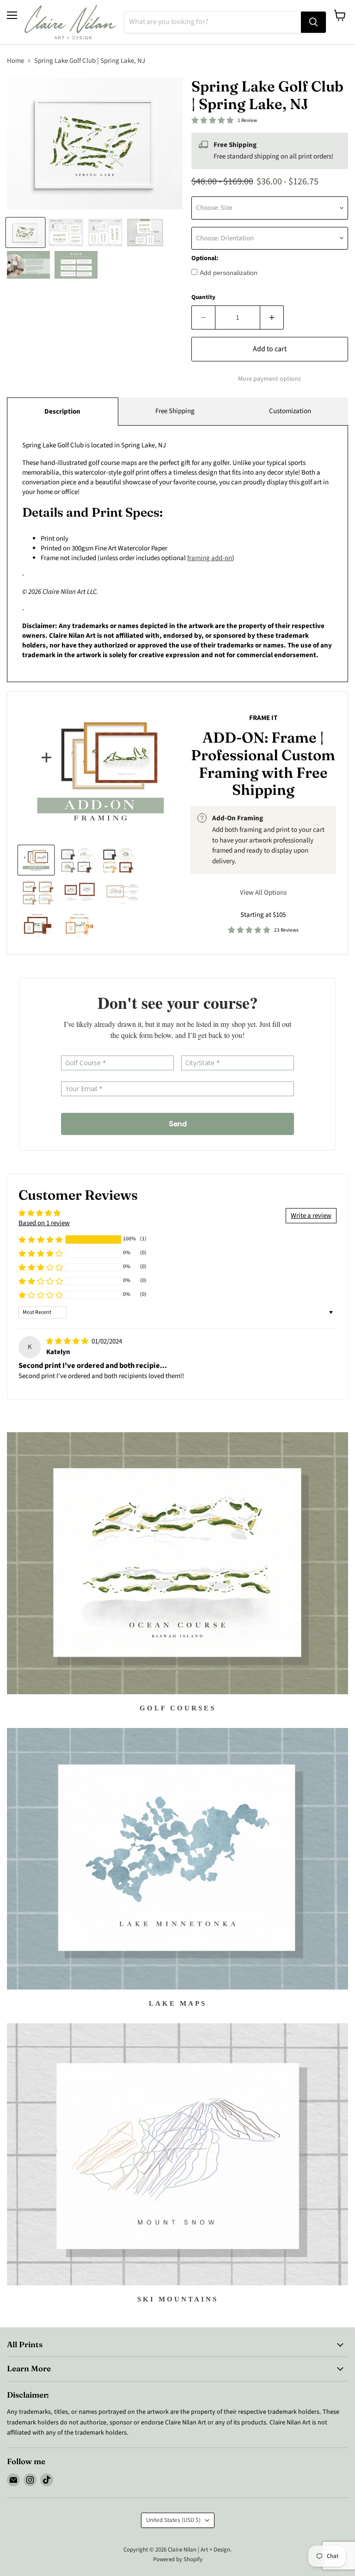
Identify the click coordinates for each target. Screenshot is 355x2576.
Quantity (203, 297)
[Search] (313, 22)
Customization (290, 411)
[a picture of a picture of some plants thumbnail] (122, 892)
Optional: (205, 258)
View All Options (263, 893)
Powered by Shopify (178, 2559)
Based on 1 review (44, 1223)
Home (15, 61)
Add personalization (229, 273)
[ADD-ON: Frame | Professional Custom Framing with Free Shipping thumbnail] (36, 860)
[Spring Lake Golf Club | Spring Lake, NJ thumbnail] (25, 232)
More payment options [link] (269, 379)
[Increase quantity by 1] (272, 317)
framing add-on (210, 558)
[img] (68, 1341)
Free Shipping (175, 411)
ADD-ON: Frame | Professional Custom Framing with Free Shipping (263, 763)
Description (62, 412)
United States (173, 2520)
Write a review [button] (311, 1216)
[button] (41, 1239)
